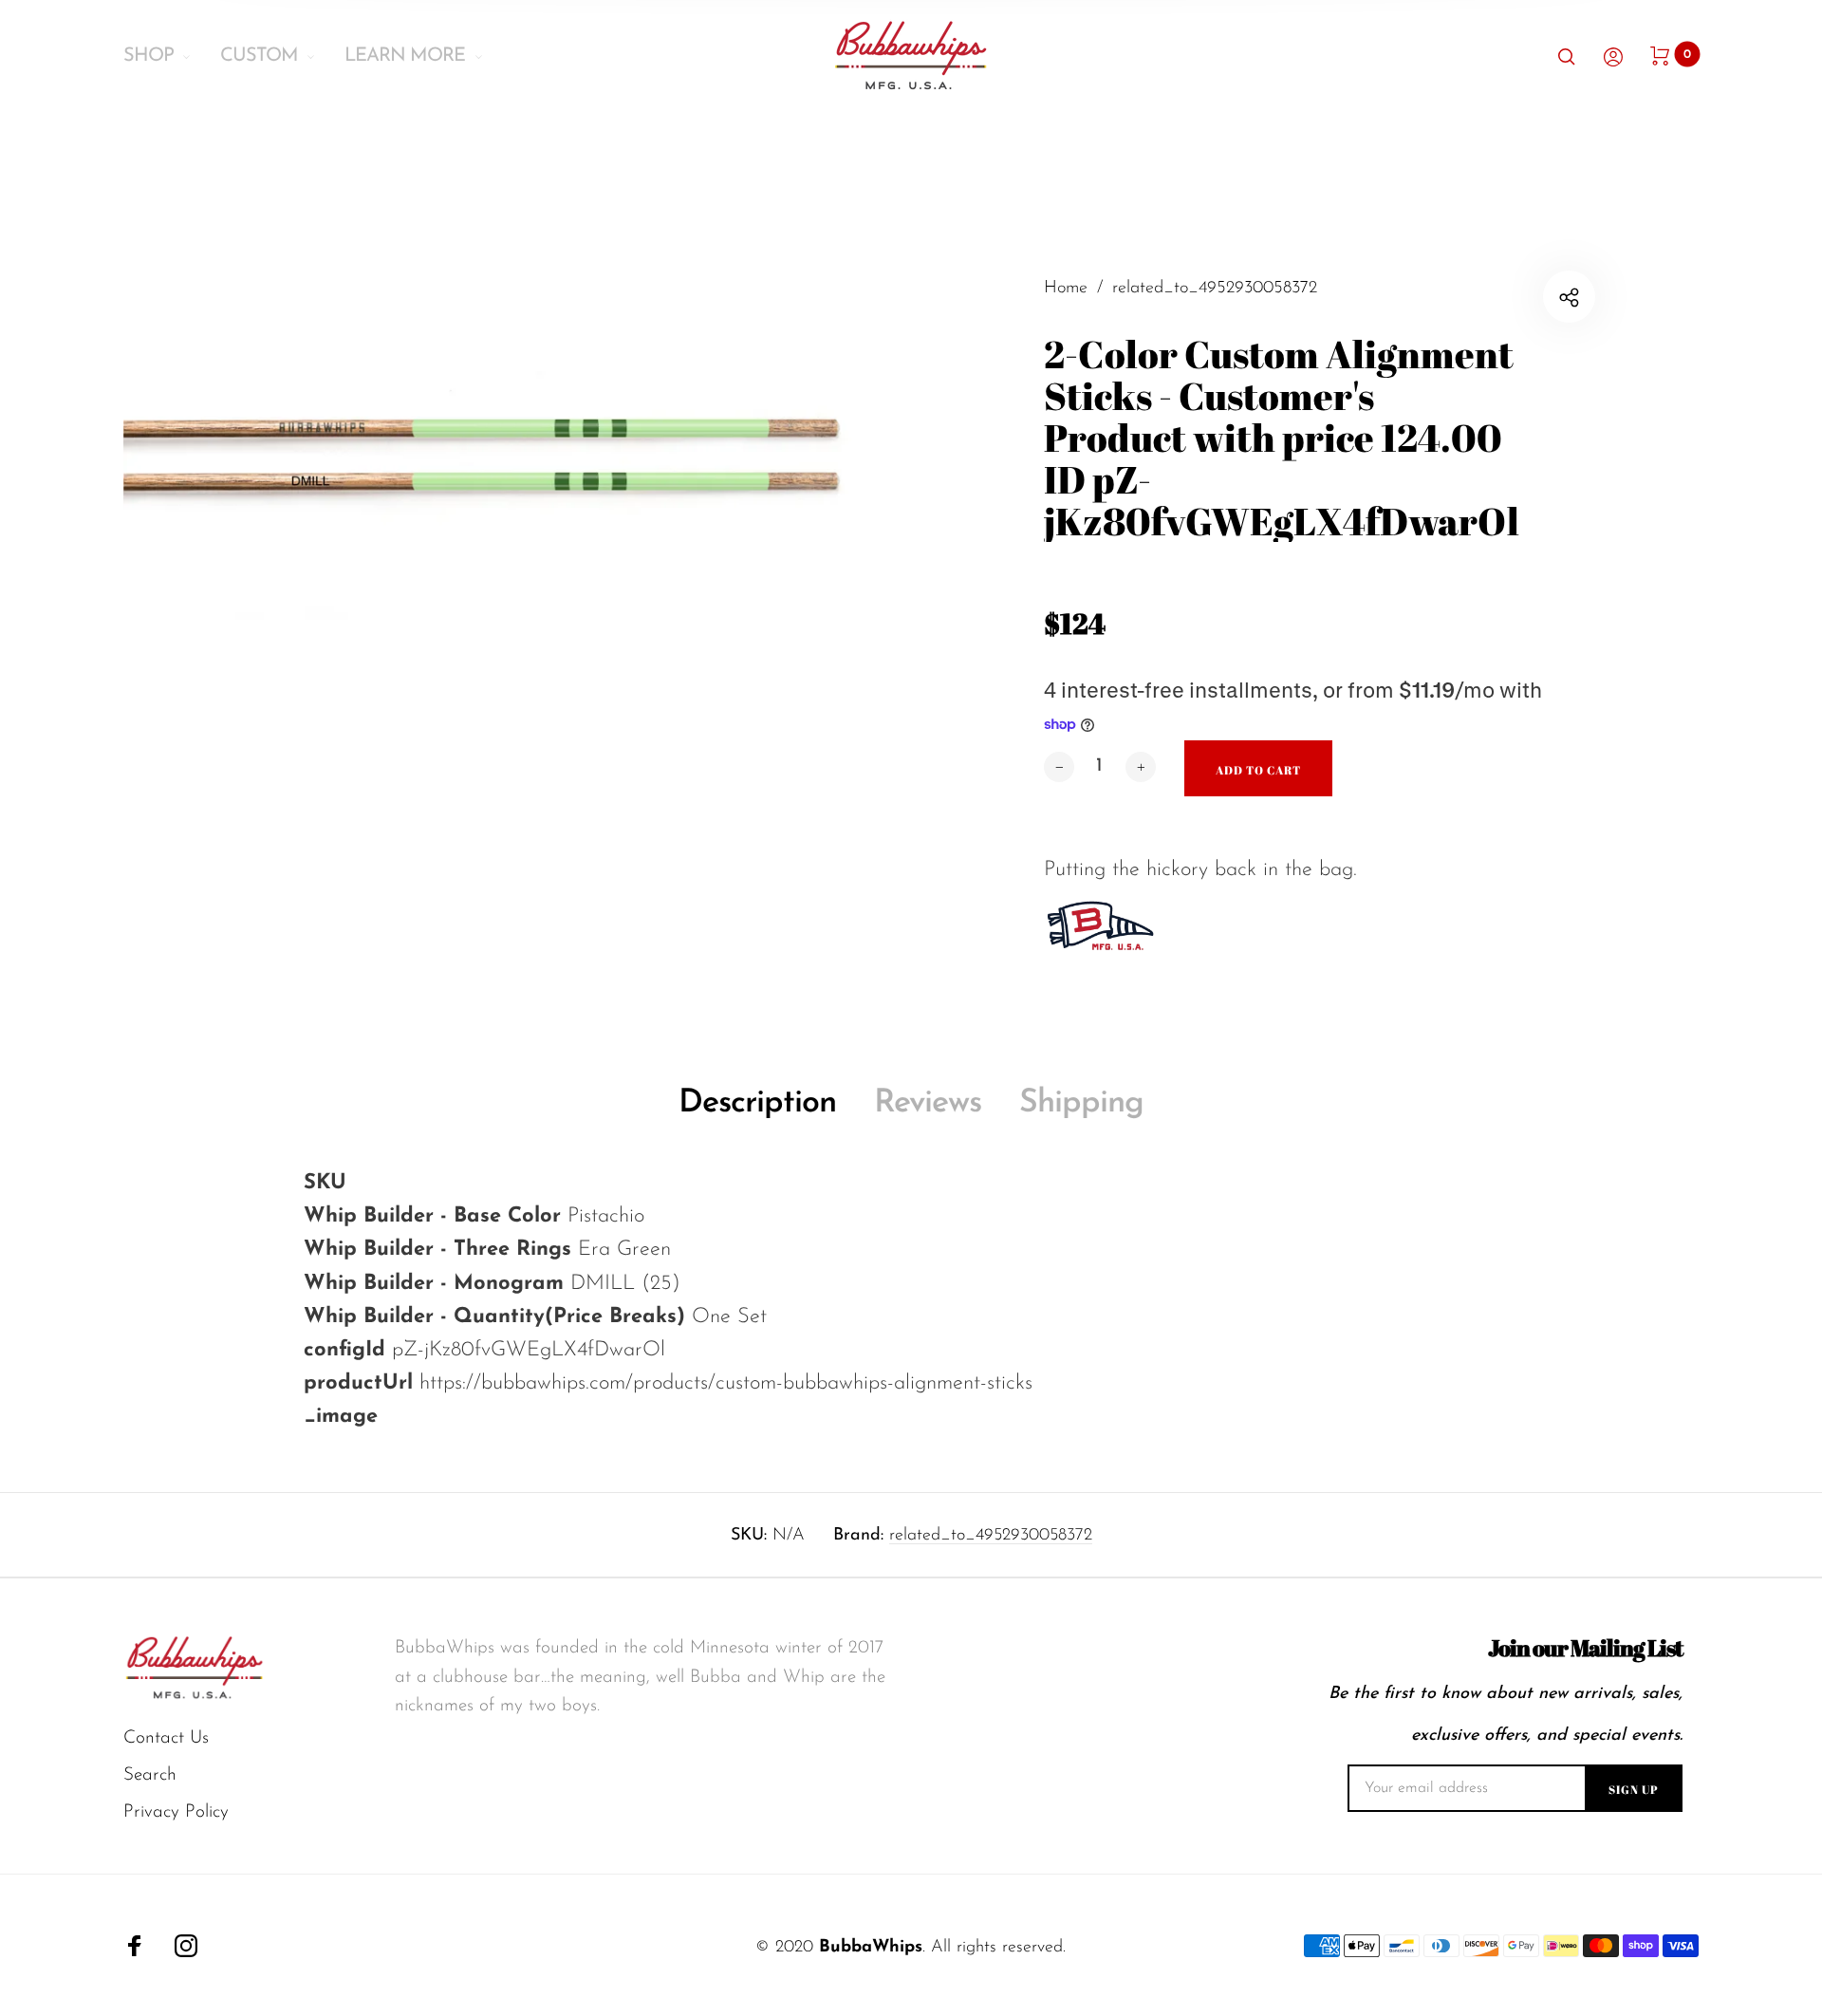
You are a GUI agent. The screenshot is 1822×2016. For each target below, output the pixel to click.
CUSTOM (259, 56)
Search (150, 1775)
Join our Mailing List (1585, 1648)
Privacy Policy (176, 1812)
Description (757, 1103)
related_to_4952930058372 (991, 1536)
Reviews (928, 1103)
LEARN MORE (405, 56)
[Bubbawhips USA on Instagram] (186, 1946)
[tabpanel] (517, 607)
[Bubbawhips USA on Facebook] (135, 1946)
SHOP (149, 56)
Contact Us (166, 1738)
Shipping (1081, 1103)
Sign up (1634, 1789)
